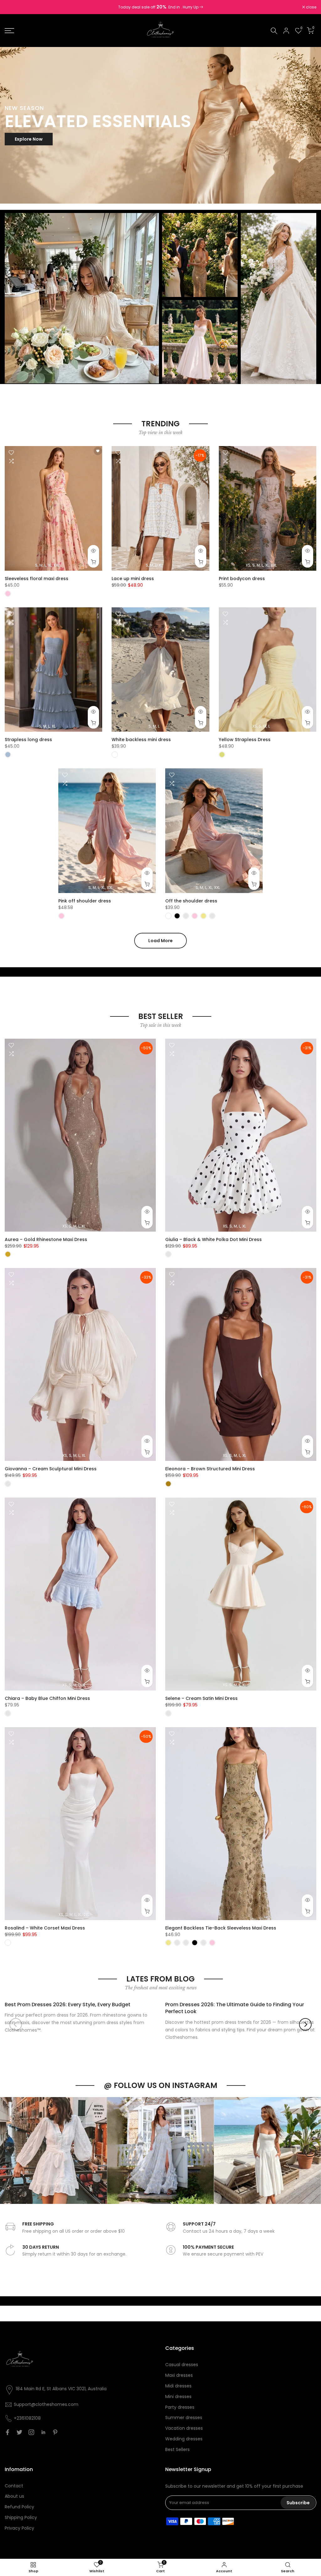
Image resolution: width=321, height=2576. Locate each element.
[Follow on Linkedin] (43, 2432)
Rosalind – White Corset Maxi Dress (45, 1928)
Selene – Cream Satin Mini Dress (201, 1698)
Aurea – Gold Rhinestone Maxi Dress (46, 1239)
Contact (14, 2486)
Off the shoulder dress (191, 901)
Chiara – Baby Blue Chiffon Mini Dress (47, 1698)
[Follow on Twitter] (19, 2432)
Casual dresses (182, 2365)
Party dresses (180, 2407)
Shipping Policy (21, 2517)
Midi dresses (178, 2386)
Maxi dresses (179, 2375)
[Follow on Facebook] (8, 2432)
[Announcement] (160, 7)
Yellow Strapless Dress (245, 740)
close (13, 7)
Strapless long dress (28, 740)
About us (14, 2496)
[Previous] (16, 2024)
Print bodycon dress (242, 579)
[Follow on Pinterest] (55, 2432)
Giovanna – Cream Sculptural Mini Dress (51, 1469)
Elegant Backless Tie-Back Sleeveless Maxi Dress (221, 1928)
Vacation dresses (184, 2428)
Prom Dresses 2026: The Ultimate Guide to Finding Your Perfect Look (235, 2008)
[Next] (305, 2024)
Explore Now (29, 139)
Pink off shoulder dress (85, 901)
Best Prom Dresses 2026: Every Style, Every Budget (68, 2005)
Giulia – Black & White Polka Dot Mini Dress (213, 1239)
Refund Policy (19, 2507)
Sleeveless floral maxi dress (37, 579)
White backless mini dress (141, 740)
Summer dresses (184, 2418)
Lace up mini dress (133, 579)
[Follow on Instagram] (31, 2432)
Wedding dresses (184, 2439)
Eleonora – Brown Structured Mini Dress (210, 1469)
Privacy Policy (19, 2528)
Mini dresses (178, 2397)
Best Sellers (177, 2449)
